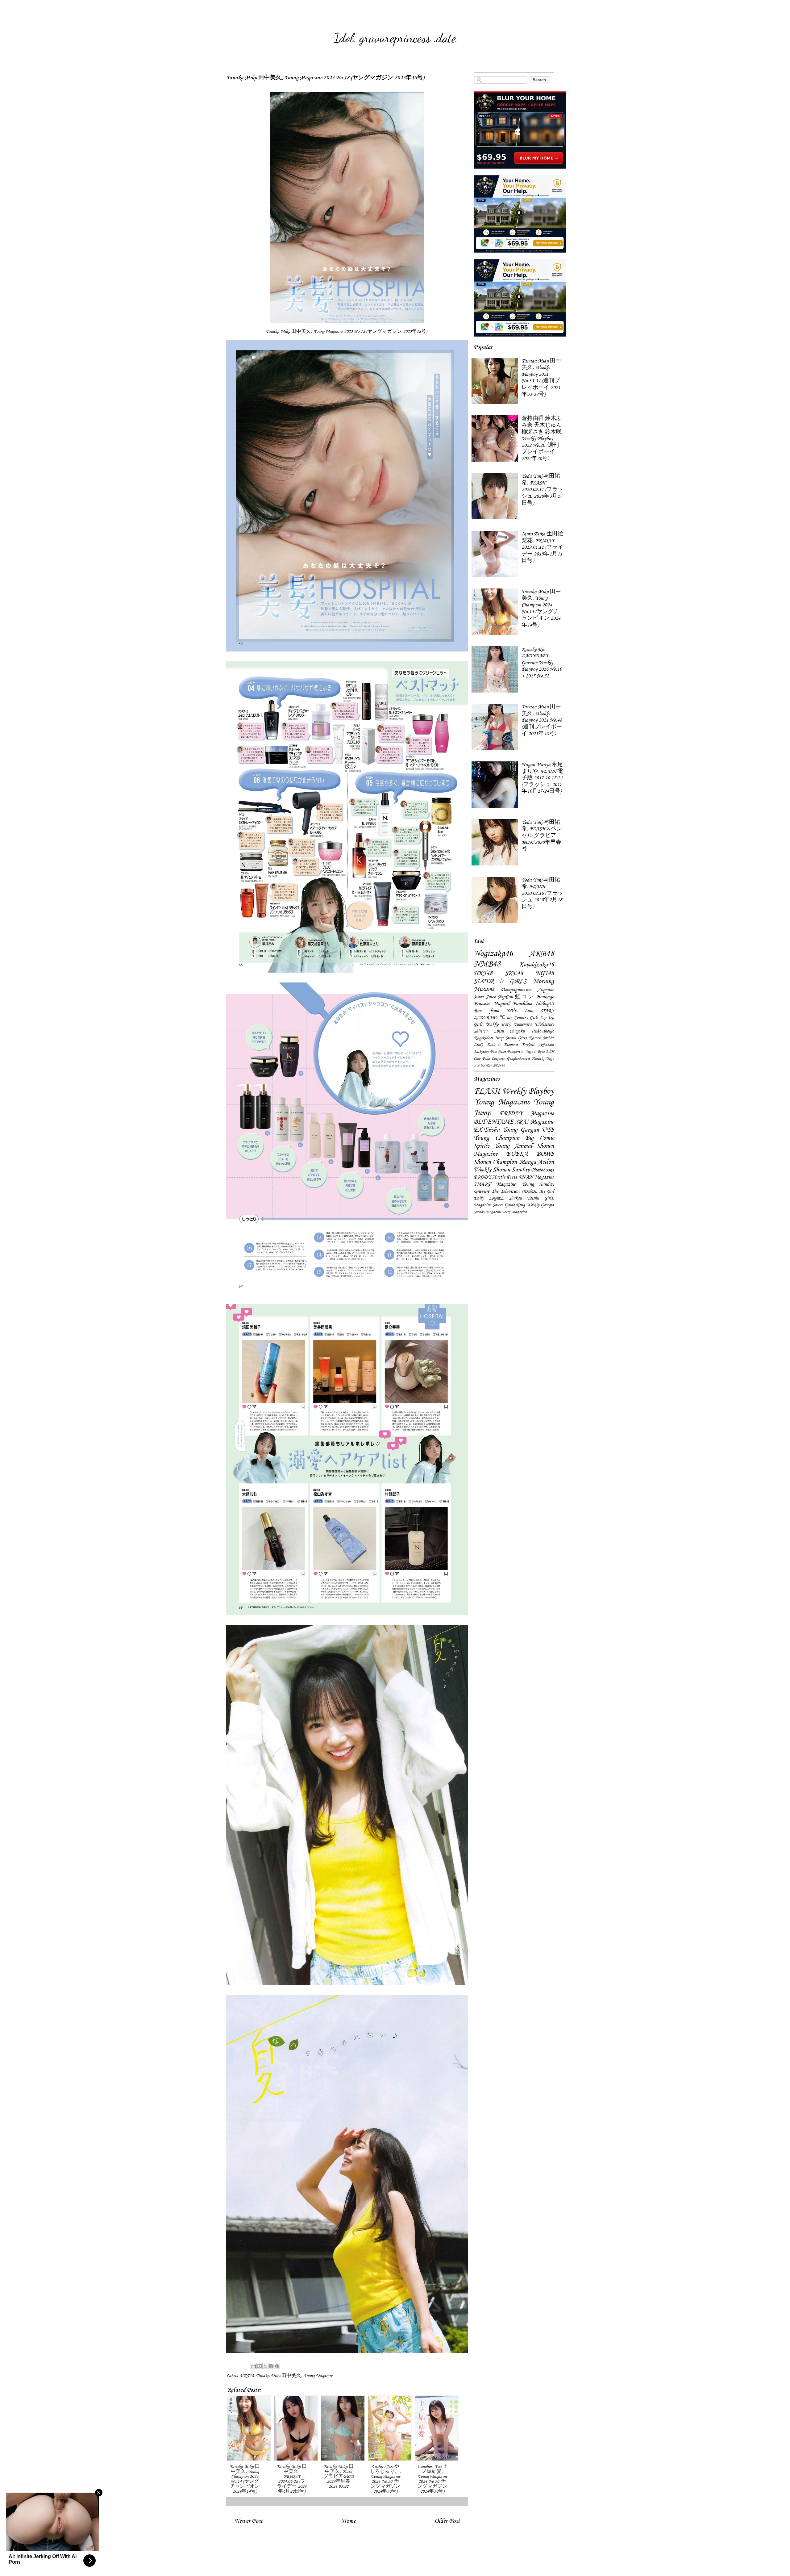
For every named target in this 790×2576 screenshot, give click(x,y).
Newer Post (249, 2521)
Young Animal (513, 1146)
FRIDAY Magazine (527, 1113)
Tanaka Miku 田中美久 (279, 2376)
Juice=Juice (485, 997)
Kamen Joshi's (541, 1038)
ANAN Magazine (536, 1177)
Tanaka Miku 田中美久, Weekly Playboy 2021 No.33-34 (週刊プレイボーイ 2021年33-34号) (541, 378)
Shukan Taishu (524, 1198)
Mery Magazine (514, 1212)
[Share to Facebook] (271, 2366)
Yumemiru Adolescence (534, 1024)
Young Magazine (318, 2376)
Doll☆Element (502, 1045)
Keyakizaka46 (536, 964)
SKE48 (514, 973)
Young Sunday (538, 1184)
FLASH (487, 1091)
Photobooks (543, 1170)
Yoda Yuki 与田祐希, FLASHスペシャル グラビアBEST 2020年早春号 (542, 836)
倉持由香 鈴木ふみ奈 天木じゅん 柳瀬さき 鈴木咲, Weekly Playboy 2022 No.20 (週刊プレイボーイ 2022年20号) (542, 438)
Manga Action (536, 1162)
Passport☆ (516, 1052)
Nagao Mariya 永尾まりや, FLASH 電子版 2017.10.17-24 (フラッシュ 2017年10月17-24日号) (542, 778)
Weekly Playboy (528, 1091)
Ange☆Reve (535, 1052)
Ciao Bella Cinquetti (489, 1058)
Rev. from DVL (495, 1011)
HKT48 (247, 2376)
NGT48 (545, 973)
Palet (502, 1052)
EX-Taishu (487, 1130)
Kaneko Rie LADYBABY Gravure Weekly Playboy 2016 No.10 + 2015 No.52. (542, 663)
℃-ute (506, 1018)
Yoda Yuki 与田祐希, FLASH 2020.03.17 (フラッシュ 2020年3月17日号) (542, 489)
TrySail (528, 1045)
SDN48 (499, 1065)
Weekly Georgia (540, 1205)
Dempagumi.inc (516, 990)
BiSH (550, 1052)
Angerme (546, 990)
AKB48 (542, 953)
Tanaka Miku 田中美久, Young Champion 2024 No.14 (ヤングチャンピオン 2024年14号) (541, 608)
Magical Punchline (513, 1003)
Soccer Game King (509, 1205)
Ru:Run (486, 1065)
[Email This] (254, 2366)
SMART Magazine (495, 1184)
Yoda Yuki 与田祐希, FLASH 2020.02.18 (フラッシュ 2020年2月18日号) (542, 893)
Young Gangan (520, 1130)
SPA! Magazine (535, 1122)
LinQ (478, 1045)
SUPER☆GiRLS (500, 981)
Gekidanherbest (518, 1058)
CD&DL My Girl (538, 1191)
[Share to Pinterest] (277, 2366)
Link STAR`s (539, 1011)
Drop (499, 1038)
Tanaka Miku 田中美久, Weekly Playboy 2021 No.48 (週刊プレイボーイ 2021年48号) (542, 720)
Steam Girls (516, 1038)
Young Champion (497, 1138)
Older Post (447, 2521)
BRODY (482, 1177)
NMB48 (487, 964)
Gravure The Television (497, 1191)
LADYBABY (486, 1018)
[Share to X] (265, 2366)
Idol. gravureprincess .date (395, 38)
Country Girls (526, 1018)
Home (349, 2521)
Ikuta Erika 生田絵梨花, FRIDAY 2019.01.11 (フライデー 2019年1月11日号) (542, 547)
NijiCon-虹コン (516, 997)
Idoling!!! (545, 1003)
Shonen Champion (495, 1162)
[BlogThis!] (260, 2366)
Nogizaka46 (493, 953)
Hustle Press (504, 1177)
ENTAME (500, 1122)
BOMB (545, 1154)
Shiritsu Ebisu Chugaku (499, 1031)
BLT (479, 1122)
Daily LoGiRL (489, 1198)
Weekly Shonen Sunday (502, 1169)
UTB (548, 1130)
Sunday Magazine (487, 1212)
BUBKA (517, 1154)
